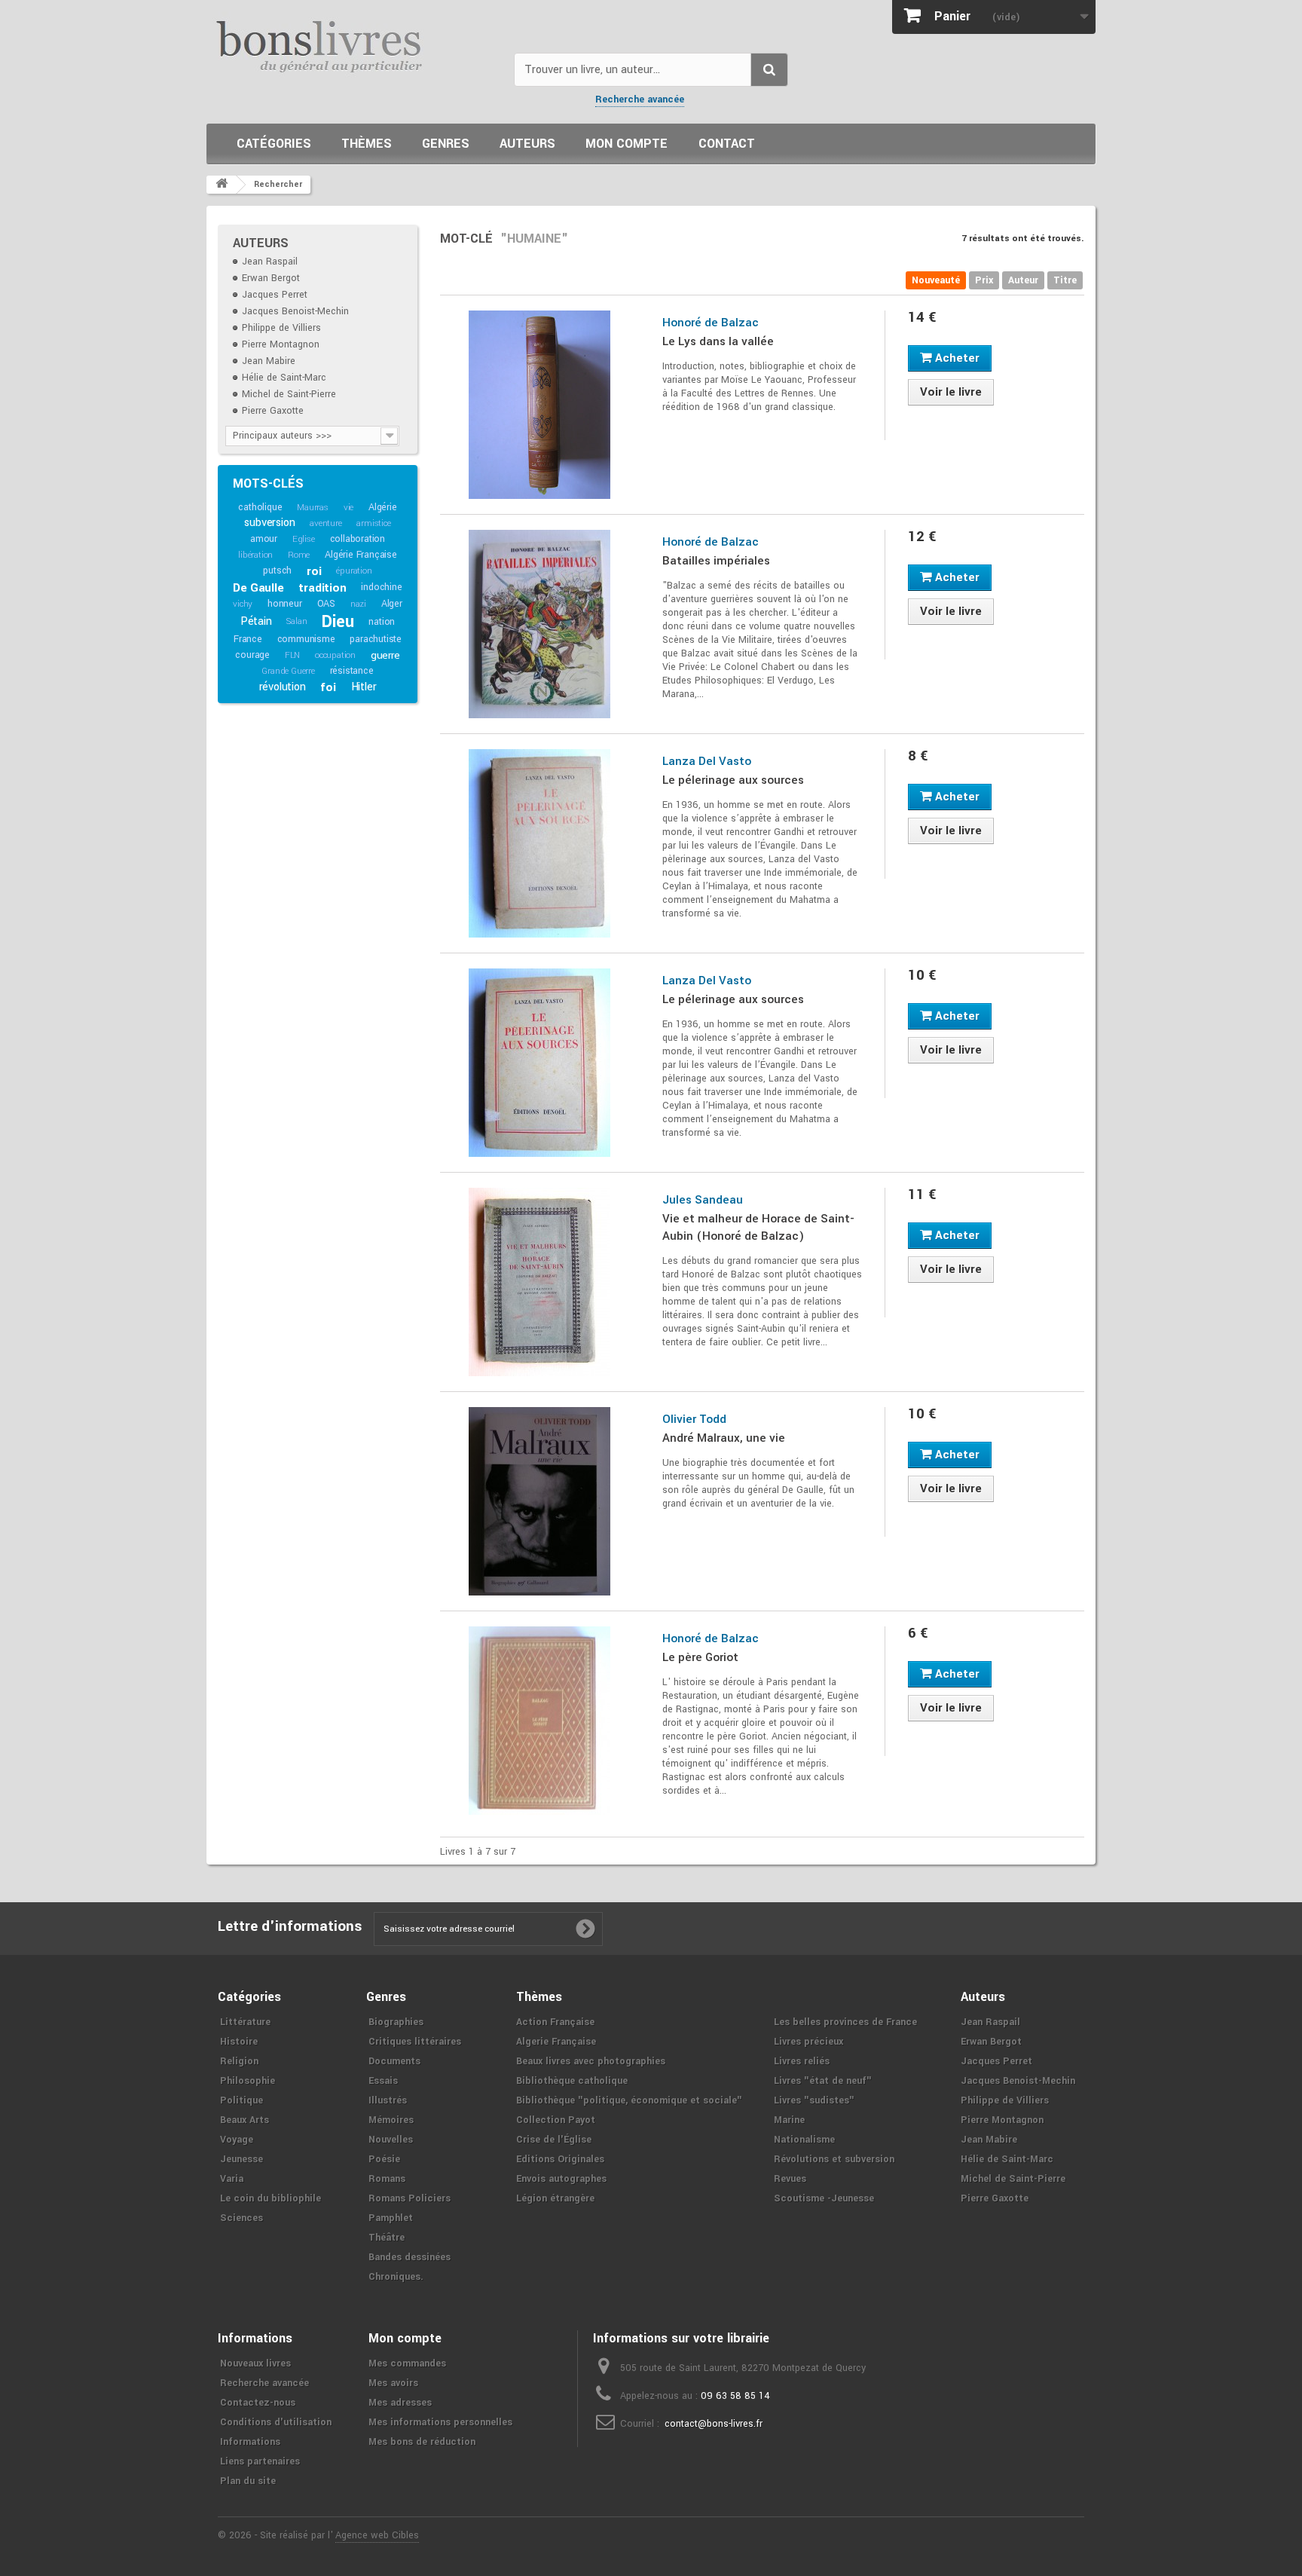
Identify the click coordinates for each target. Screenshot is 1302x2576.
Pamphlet (391, 2218)
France (248, 639)
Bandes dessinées (410, 2257)
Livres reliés (802, 2061)
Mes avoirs (393, 2383)
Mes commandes (407, 2363)
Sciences (241, 2218)
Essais (383, 2081)
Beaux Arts (245, 2120)
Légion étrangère (555, 2198)
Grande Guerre (288, 671)
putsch (277, 571)
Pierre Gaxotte (273, 411)
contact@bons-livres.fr (714, 2424)
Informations (250, 2442)
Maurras (313, 508)
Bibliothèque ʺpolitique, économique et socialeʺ (629, 2100)
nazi (358, 604)
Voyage (237, 2140)
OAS (326, 604)
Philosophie (248, 2081)
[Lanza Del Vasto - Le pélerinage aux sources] (540, 843)
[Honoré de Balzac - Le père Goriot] (540, 1721)
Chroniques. (396, 2277)
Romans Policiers (410, 2198)
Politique (241, 2100)
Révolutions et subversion (834, 2159)
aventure (325, 523)
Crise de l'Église (554, 2140)
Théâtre (387, 2238)
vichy (243, 604)
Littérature (245, 2022)
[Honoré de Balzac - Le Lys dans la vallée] (540, 405)
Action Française (555, 2022)
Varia (232, 2179)
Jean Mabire (269, 361)
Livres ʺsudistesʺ (814, 2100)
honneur (285, 604)
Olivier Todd (694, 1419)
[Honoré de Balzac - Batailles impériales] (540, 624)
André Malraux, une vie (724, 1438)
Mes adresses (400, 2403)
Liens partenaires (260, 2461)
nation (382, 622)
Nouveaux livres (255, 2363)
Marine (789, 2120)
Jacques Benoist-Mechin (295, 311)
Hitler (364, 687)
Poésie (384, 2159)
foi (328, 687)
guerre (385, 655)
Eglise (304, 539)
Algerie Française (556, 2042)
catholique (260, 507)
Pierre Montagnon (281, 344)
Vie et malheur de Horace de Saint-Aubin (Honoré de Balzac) (758, 1227)
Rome (299, 555)
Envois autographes (561, 2179)
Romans (387, 2179)
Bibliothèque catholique (572, 2081)
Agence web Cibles (377, 2535)
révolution (283, 687)
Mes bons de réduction (422, 2442)
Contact (727, 144)
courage (252, 655)
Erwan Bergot (271, 278)
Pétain (256, 621)
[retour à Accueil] (222, 185)
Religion (239, 2061)
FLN (292, 655)
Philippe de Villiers (281, 328)
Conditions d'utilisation (276, 2422)
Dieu (338, 622)
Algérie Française (361, 555)
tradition (322, 588)
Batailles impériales (716, 561)
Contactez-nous (258, 2403)
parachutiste (376, 639)
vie (348, 508)
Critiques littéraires (415, 2042)
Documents (394, 2061)
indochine (381, 587)
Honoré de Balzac (711, 323)
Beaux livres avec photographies (591, 2061)
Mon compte (627, 144)
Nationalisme (804, 2140)
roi (314, 571)
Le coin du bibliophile (270, 2198)
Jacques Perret (275, 295)
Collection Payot (556, 2120)
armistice (373, 523)
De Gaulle (258, 588)
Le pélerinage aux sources (733, 780)
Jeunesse (241, 2159)
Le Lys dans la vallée (718, 341)
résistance (352, 671)
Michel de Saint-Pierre (289, 394)
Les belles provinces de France (845, 2022)
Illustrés (388, 2100)
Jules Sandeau (703, 1200)
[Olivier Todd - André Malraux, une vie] (540, 1501)
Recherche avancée (640, 99)
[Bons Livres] (355, 45)
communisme (306, 639)
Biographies (396, 2022)
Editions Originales (560, 2159)
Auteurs (527, 144)
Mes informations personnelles (440, 2422)
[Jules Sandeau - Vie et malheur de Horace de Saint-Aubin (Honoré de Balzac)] (540, 1282)
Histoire (239, 2042)
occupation (335, 655)
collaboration (358, 539)
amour (264, 539)
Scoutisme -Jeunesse (824, 2198)
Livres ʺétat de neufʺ (823, 2081)
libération (255, 555)
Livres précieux (808, 2042)
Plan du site (248, 2481)
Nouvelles (391, 2140)
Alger (392, 604)
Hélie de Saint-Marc (284, 378)
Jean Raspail (270, 262)
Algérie (383, 507)
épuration (354, 571)
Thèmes (367, 144)
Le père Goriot (700, 1657)
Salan (296, 621)
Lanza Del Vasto (707, 761)
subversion (269, 523)
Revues (790, 2179)
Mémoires (391, 2120)
